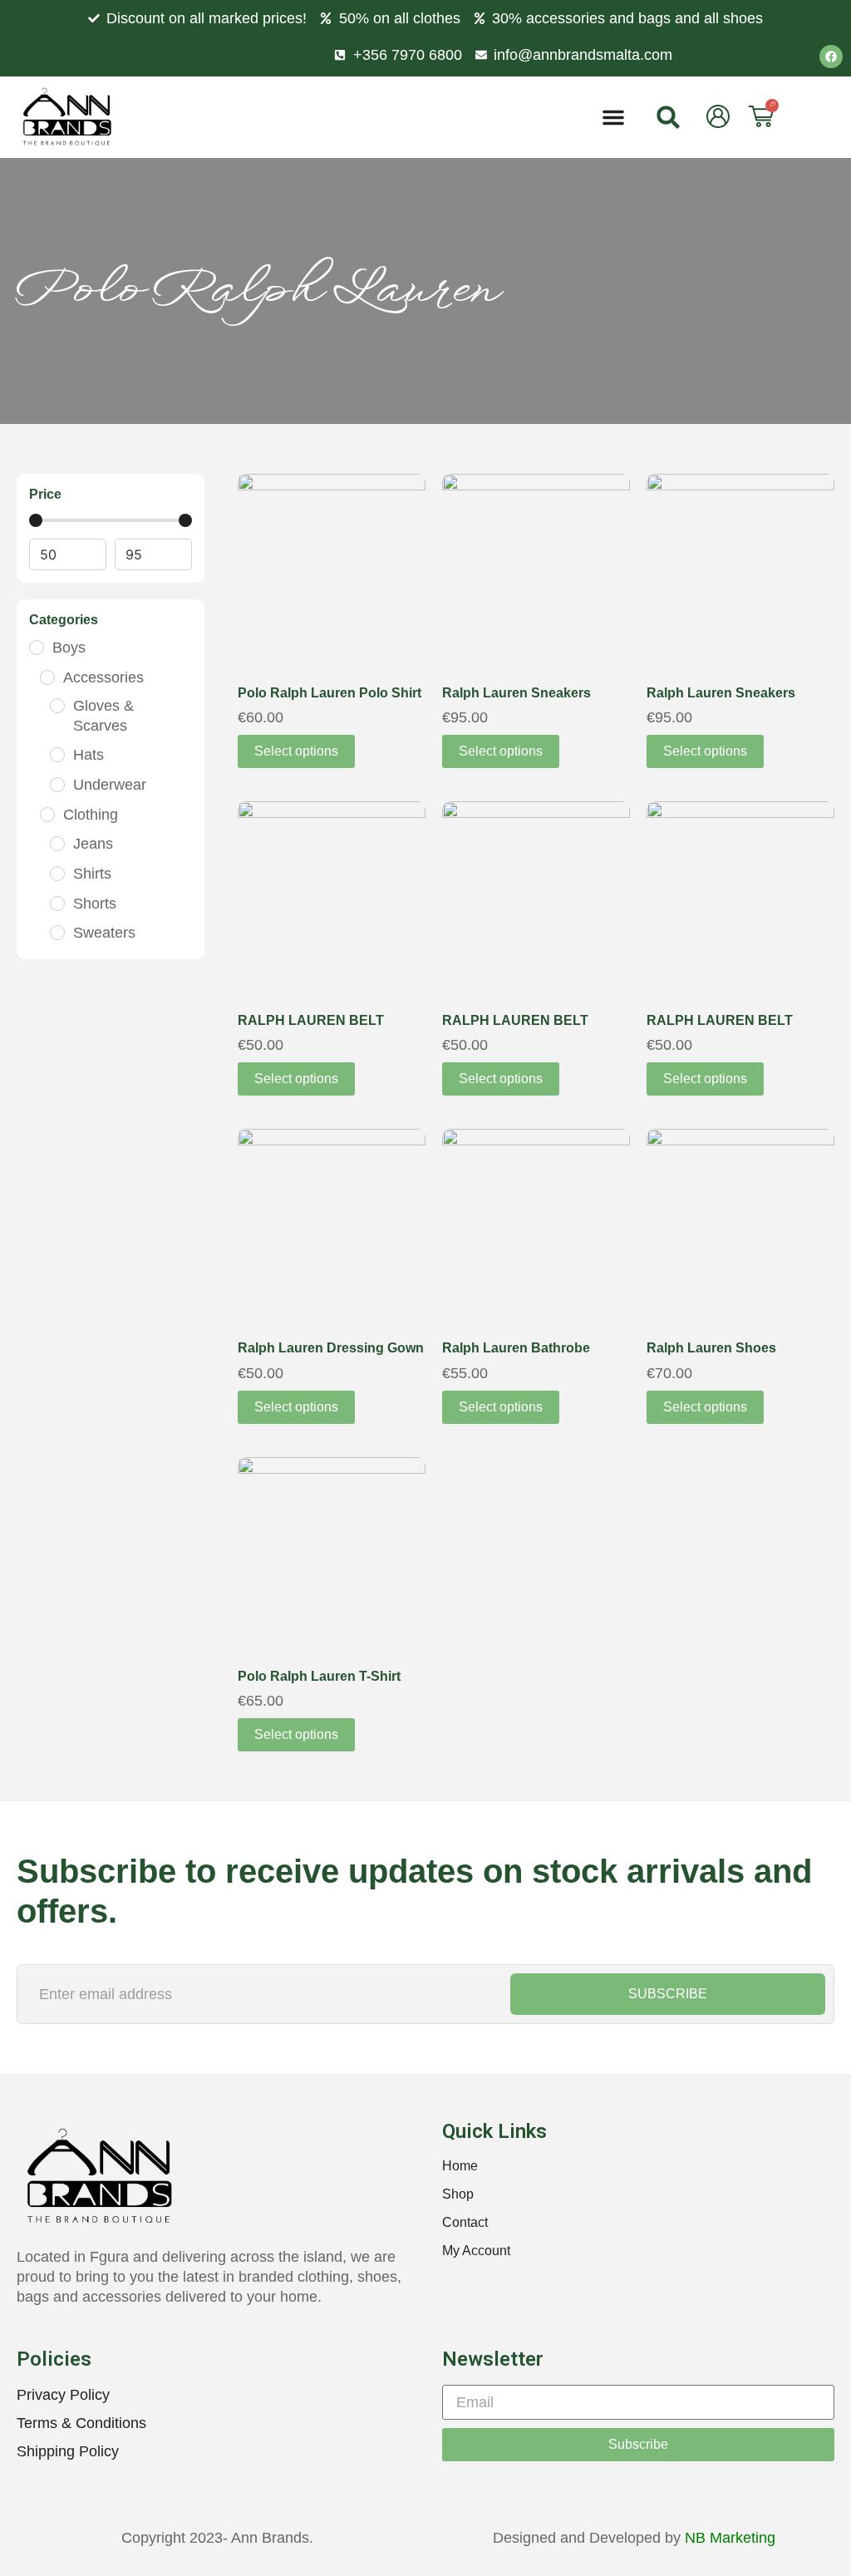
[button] (613, 117)
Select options (296, 751)
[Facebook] (831, 57)
